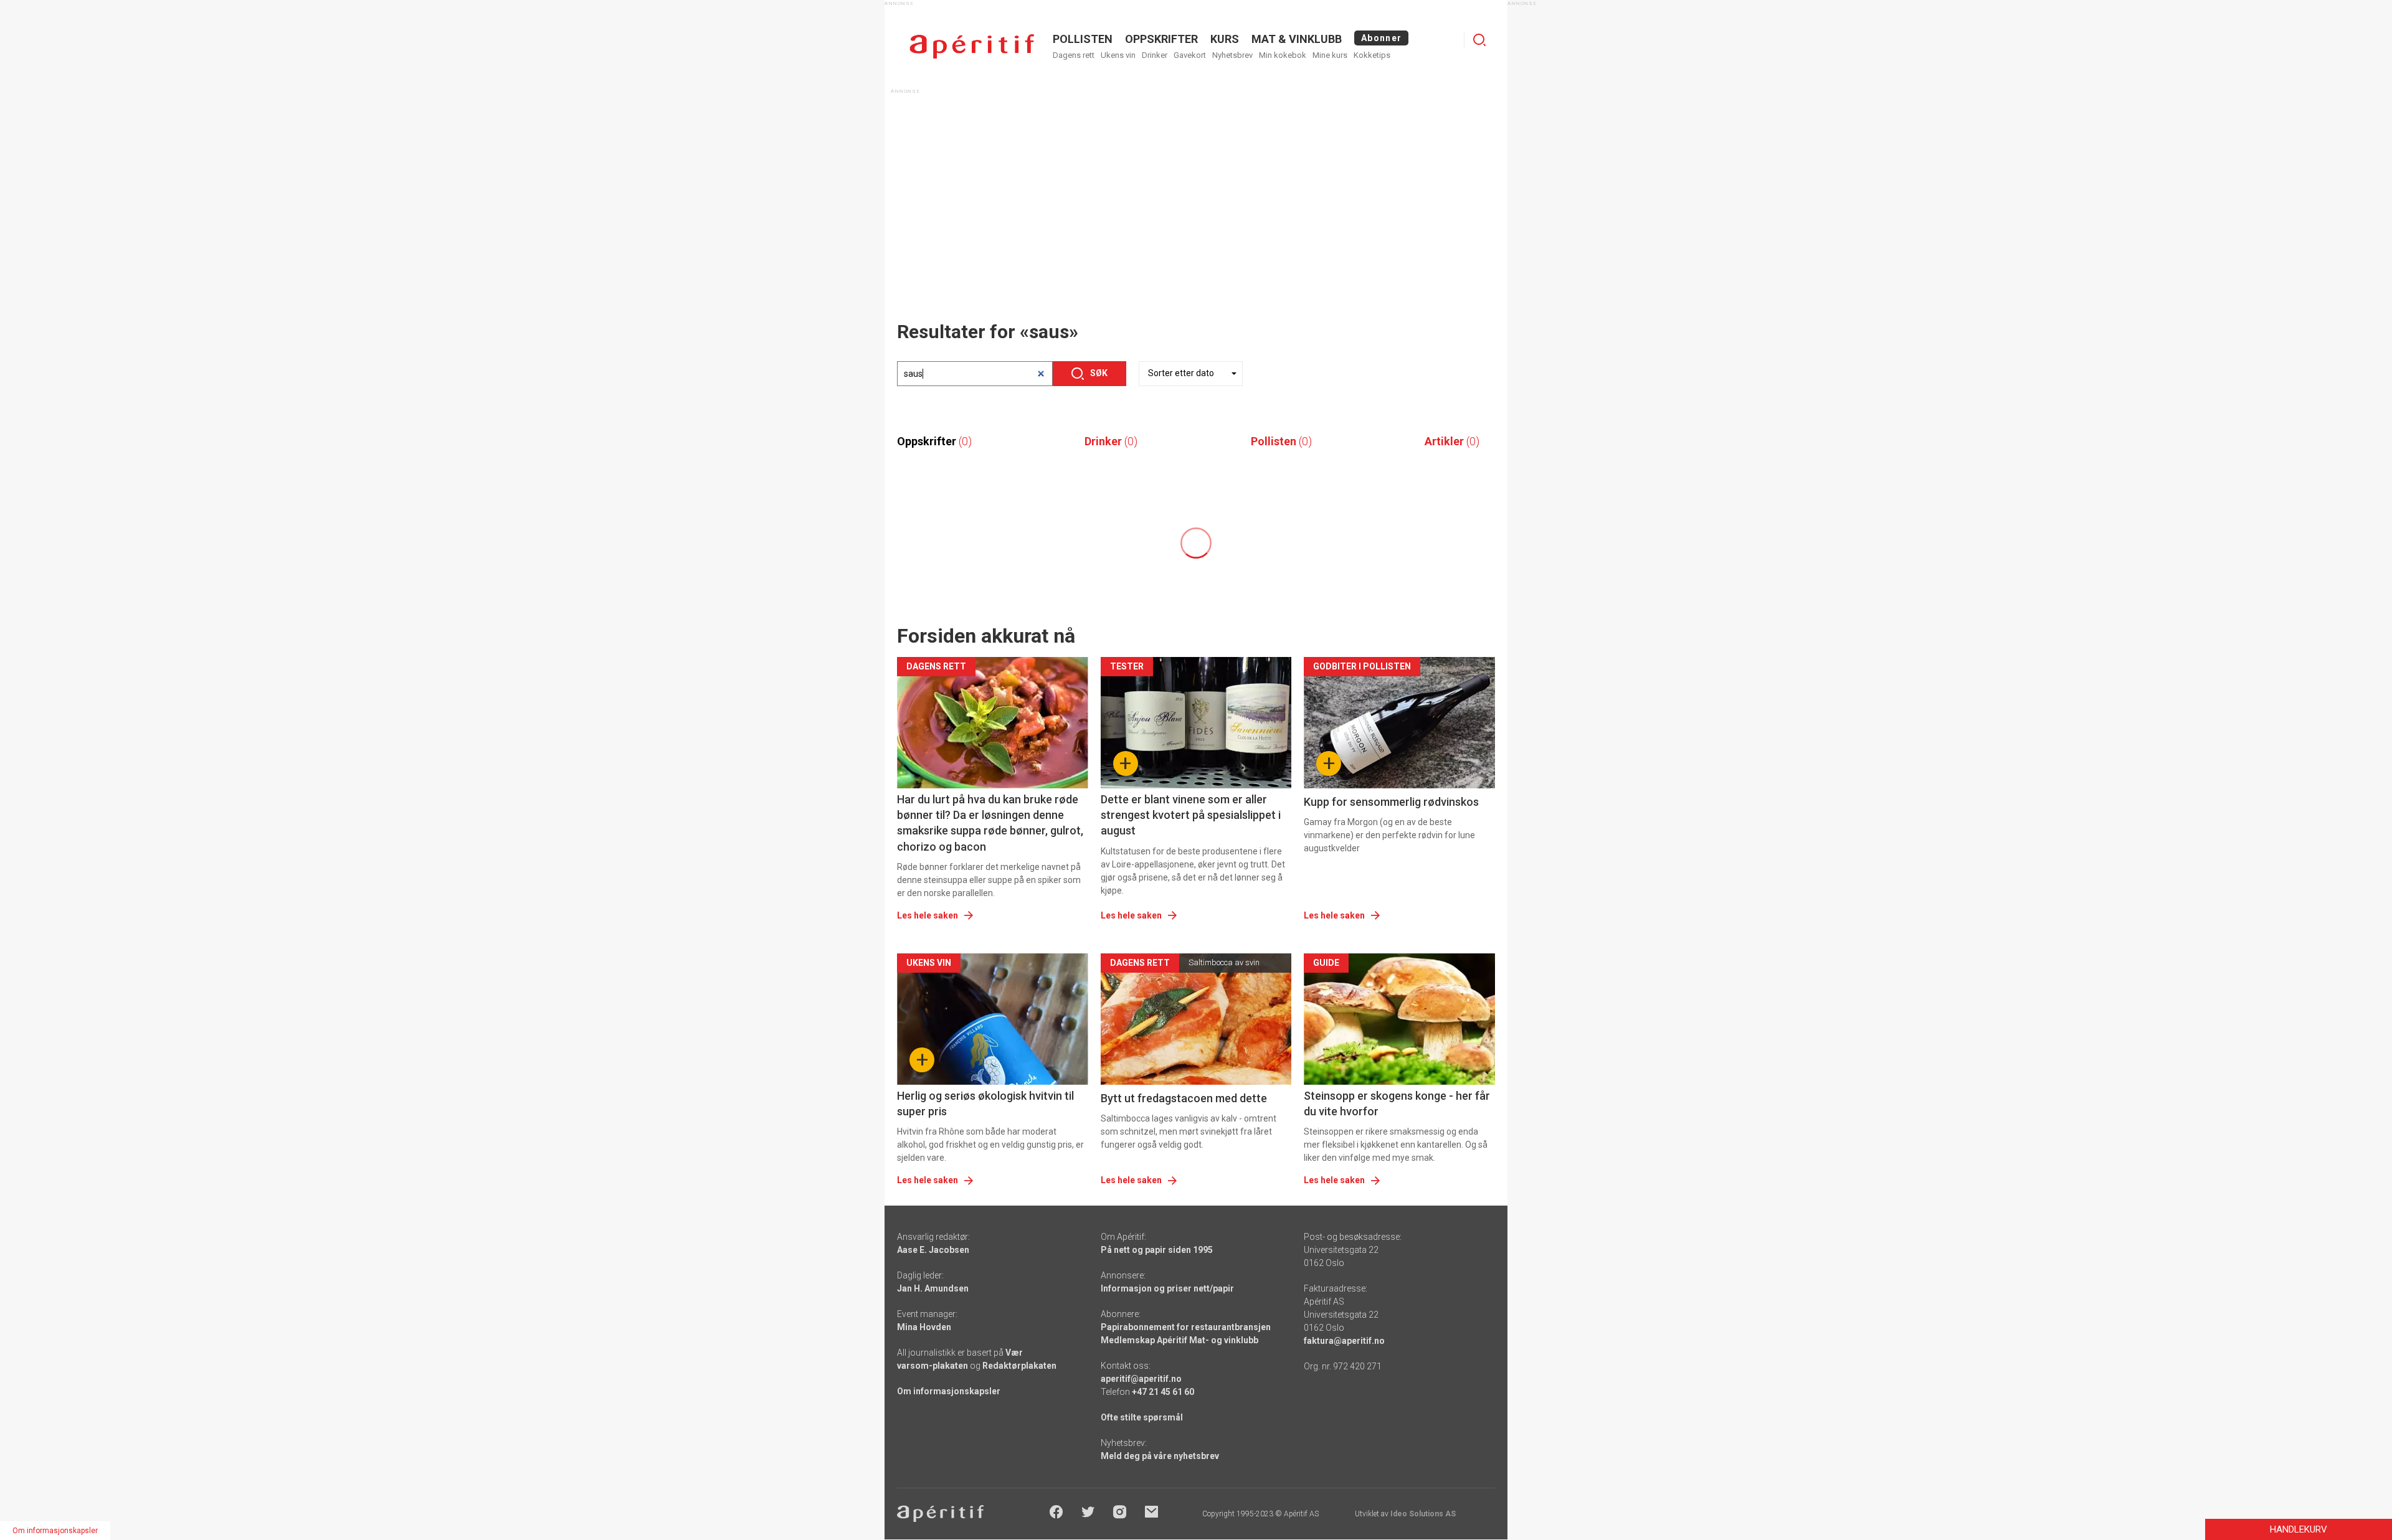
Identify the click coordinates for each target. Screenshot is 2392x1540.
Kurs (1225, 39)
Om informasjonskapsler (949, 1391)
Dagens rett (1074, 55)
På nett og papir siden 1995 (1157, 1250)
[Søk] (1479, 40)
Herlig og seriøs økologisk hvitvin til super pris (985, 1103)
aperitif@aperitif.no (1141, 1379)
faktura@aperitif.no (1344, 1341)
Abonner (1381, 38)
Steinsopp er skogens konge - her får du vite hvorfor (1397, 1103)
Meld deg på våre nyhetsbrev (1160, 1456)
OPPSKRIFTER (1161, 39)
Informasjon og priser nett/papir (1167, 1288)
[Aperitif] (972, 46)
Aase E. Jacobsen (933, 1250)
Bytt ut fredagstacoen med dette (1184, 1098)
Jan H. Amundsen (933, 1288)
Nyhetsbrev (1232, 55)
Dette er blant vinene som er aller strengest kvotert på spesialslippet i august (1191, 815)
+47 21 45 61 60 (1163, 1392)
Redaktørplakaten (1019, 1366)
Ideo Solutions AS (1423, 1514)
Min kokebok (1283, 55)
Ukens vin (1118, 55)
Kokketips (1372, 55)
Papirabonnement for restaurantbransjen (1186, 1327)
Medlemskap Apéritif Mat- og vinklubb (1179, 1340)
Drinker (1155, 55)
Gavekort (1190, 55)
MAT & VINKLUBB (1297, 39)
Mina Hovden (924, 1327)
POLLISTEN (1083, 39)
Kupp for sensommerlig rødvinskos (1391, 802)
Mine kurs (1330, 55)
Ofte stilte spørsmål (1142, 1417)
